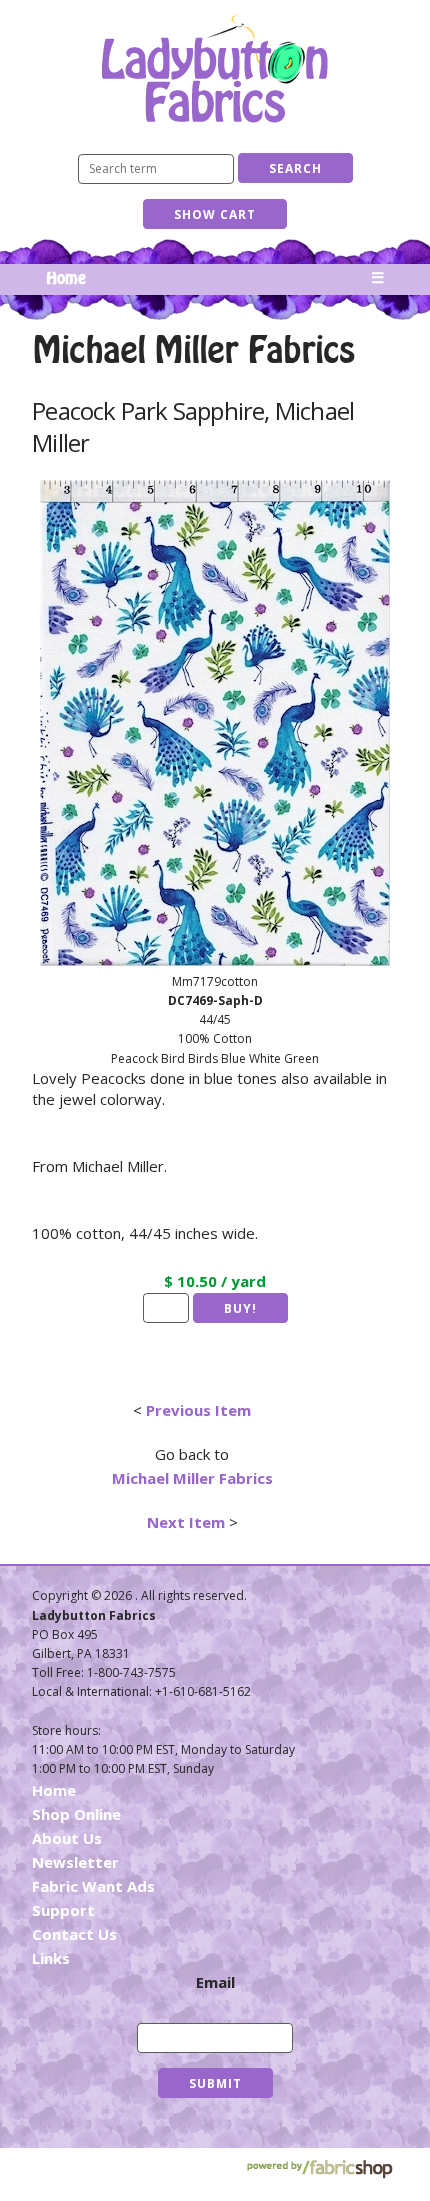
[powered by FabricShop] (319, 2169)
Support (63, 1910)
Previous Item (198, 1410)
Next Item (186, 1522)
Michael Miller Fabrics (192, 1478)
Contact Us (74, 1934)
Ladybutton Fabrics (215, 67)
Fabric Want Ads (93, 1886)
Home (66, 279)
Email (215, 1982)
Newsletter (75, 1862)
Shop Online (76, 1814)
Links (51, 1958)
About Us (67, 1838)
